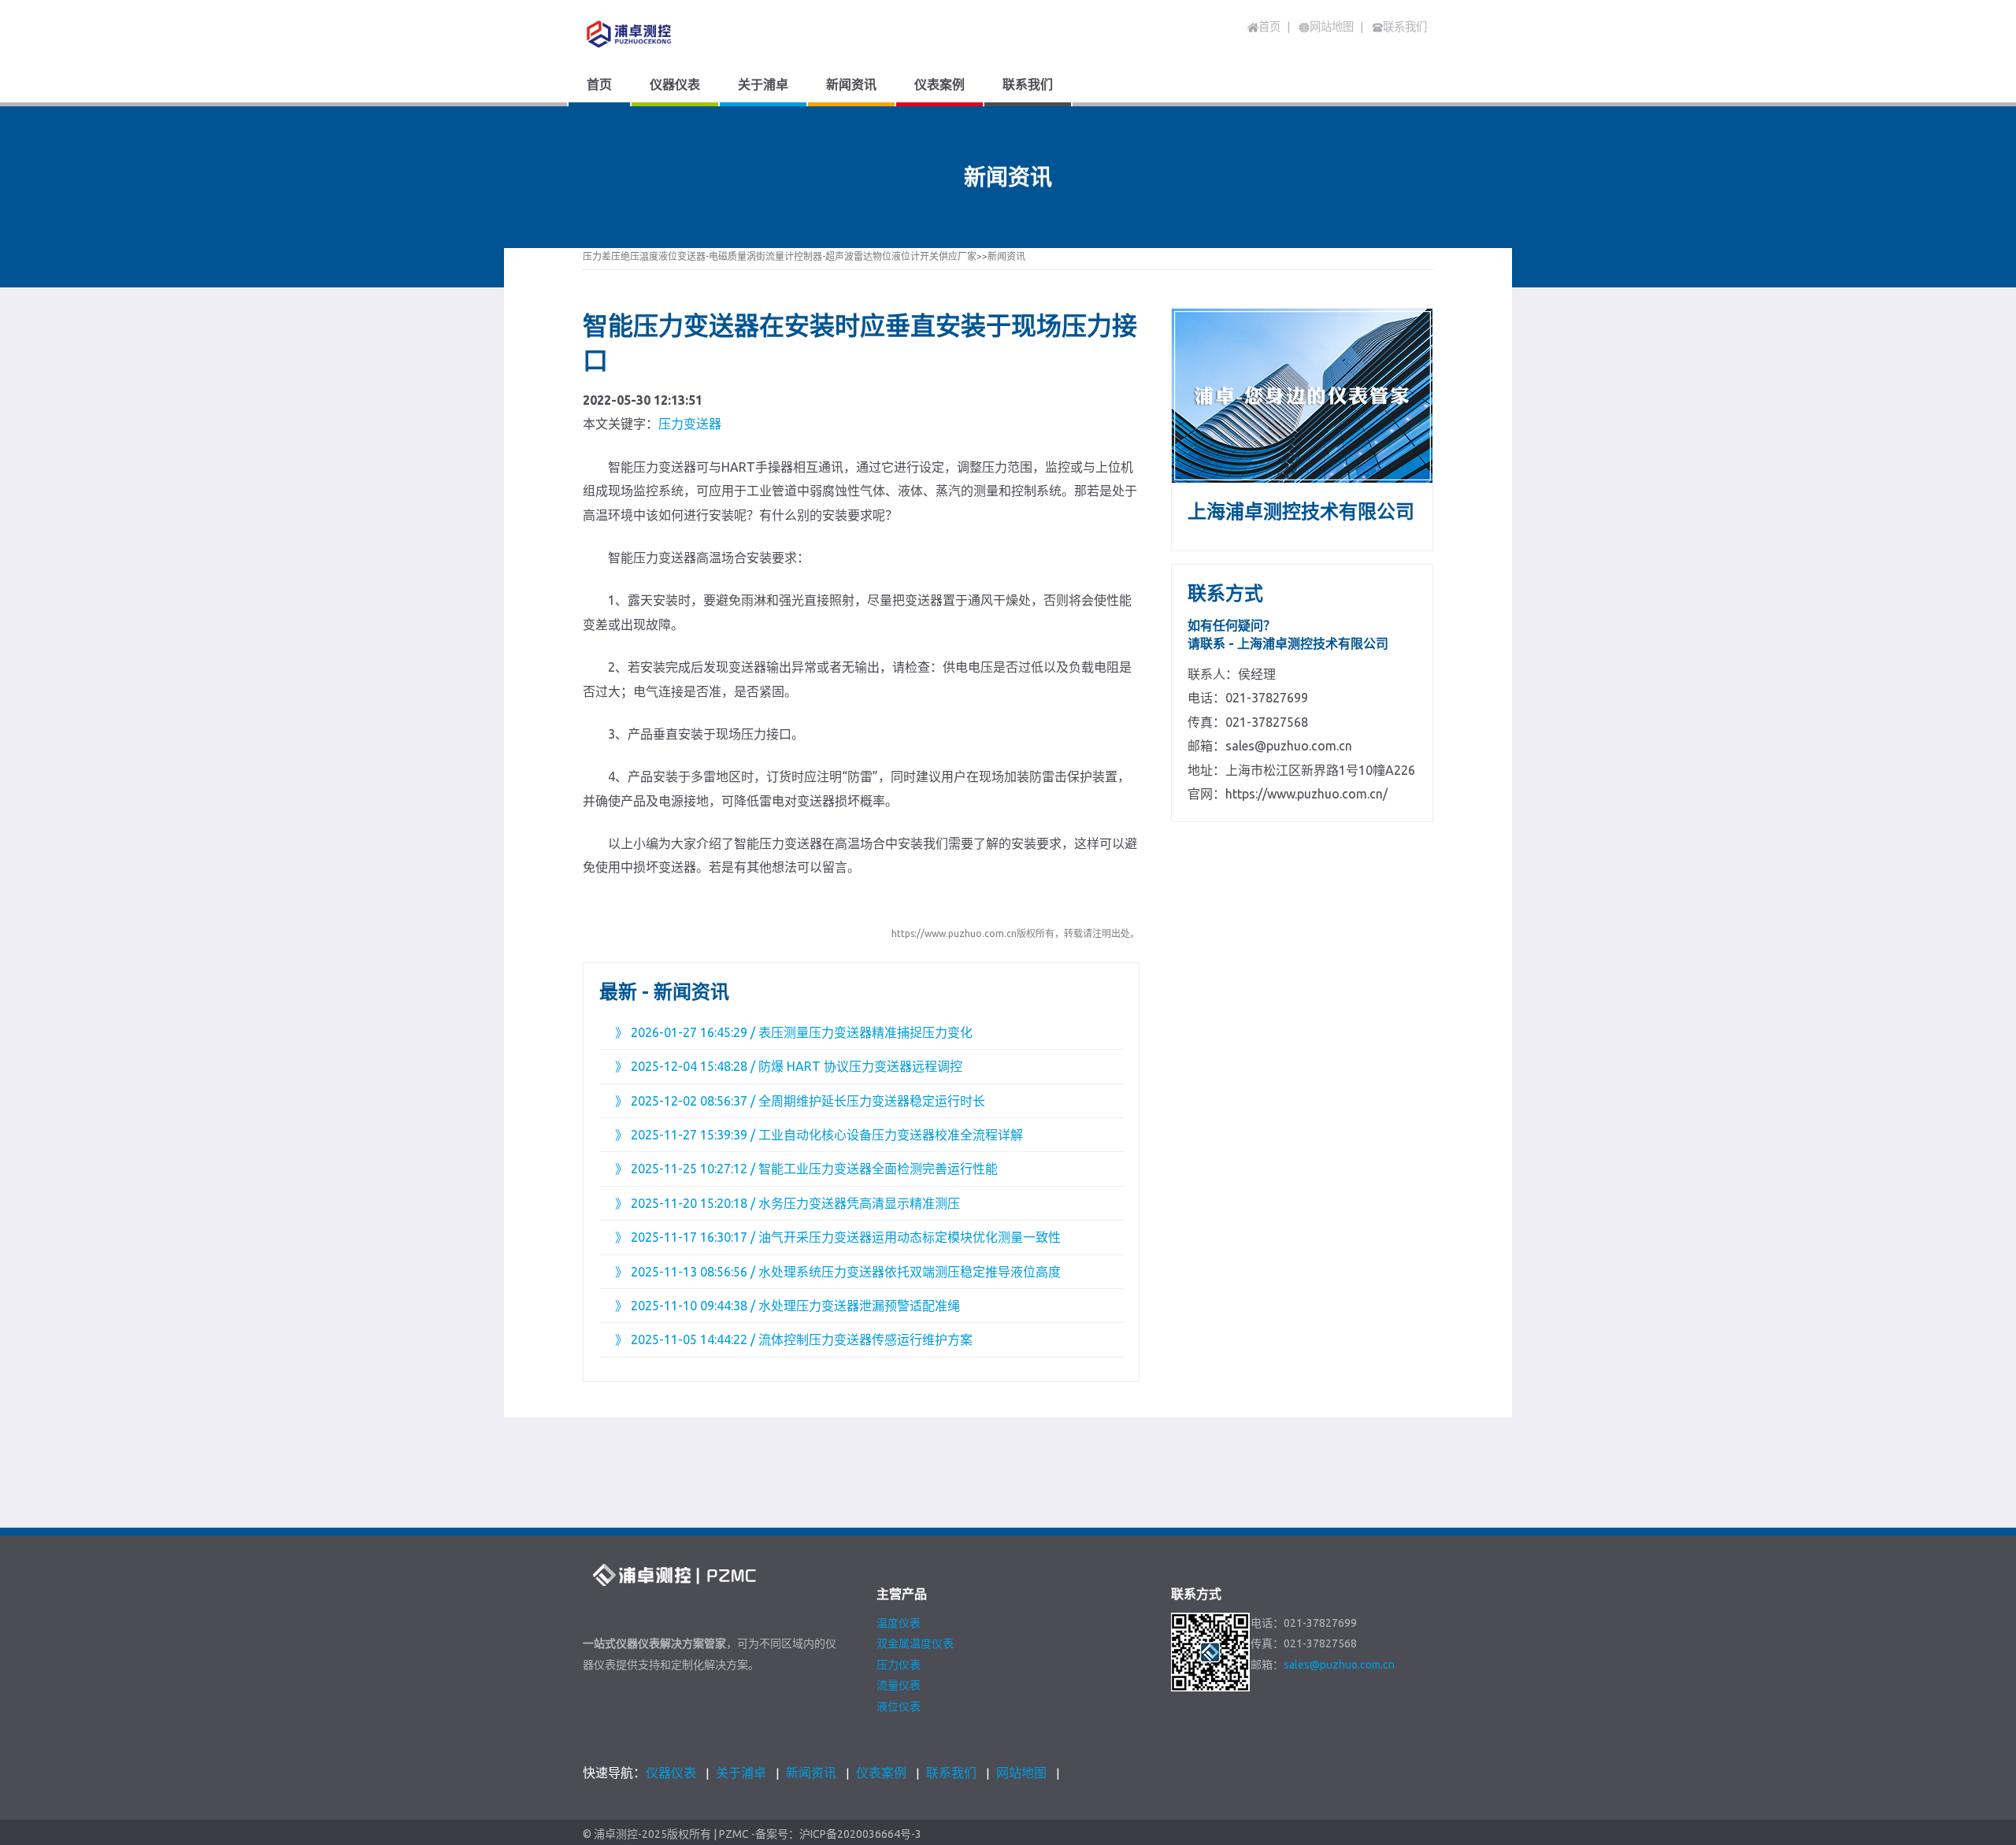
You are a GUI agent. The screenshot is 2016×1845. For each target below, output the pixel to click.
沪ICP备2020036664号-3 (860, 1834)
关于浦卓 (741, 1773)
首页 (1269, 27)
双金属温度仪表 (915, 1643)
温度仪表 (899, 1623)
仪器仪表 (671, 1773)
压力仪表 (899, 1665)
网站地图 (1021, 1773)
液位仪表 (899, 1706)
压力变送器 (690, 424)
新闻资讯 (1006, 256)
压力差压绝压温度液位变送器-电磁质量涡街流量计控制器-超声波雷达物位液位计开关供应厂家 (780, 256)
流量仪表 (899, 1685)
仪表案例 (881, 1773)
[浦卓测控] (689, 34)
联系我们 (951, 1773)
